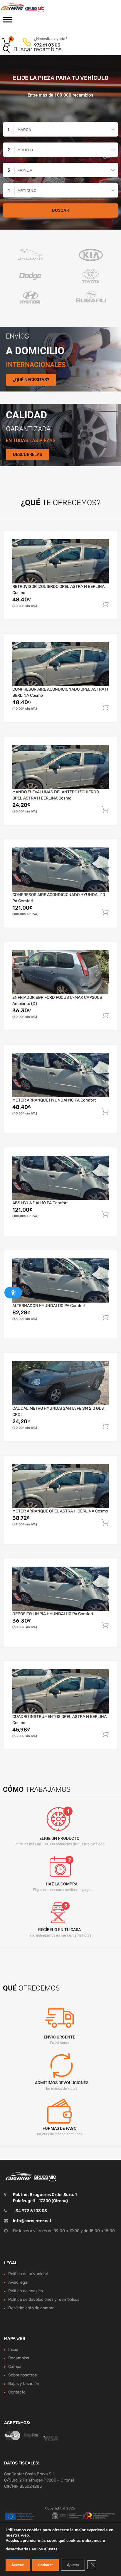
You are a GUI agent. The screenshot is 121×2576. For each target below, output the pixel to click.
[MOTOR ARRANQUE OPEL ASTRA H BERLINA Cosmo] (60, 1486)
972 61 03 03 (47, 45)
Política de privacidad (28, 2274)
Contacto (17, 2392)
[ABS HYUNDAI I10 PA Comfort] (60, 1178)
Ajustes (73, 2565)
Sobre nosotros (22, 2375)
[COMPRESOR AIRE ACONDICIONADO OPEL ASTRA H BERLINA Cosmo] (60, 664)
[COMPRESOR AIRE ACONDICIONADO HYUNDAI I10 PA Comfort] (60, 870)
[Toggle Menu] (8, 21)
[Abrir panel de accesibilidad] (13, 1293)
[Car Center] (29, 8)
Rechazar (46, 2565)
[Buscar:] (52, 50)
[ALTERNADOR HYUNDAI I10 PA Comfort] (60, 1280)
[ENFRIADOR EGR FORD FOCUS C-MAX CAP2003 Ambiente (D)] (60, 972)
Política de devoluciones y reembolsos (44, 2299)
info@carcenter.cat (32, 2221)
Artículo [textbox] (27, 191)
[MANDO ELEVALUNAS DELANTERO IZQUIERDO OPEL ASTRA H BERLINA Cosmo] (60, 767)
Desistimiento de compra (31, 2308)
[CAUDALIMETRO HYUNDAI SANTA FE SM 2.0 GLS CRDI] (60, 1383)
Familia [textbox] (25, 170)
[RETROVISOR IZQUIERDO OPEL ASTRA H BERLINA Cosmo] (60, 561)
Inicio (13, 2349)
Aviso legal (18, 2282)
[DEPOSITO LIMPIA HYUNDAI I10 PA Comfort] (60, 1589)
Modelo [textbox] (25, 150)
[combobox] (60, 129)
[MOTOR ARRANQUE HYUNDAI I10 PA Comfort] (60, 1075)
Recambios (19, 2358)
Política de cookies (26, 2291)
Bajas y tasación (24, 2384)
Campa (15, 2367)
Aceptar (18, 2565)
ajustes (51, 2549)
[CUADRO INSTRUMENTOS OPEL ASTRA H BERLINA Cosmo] (60, 1691)
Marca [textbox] (24, 130)
